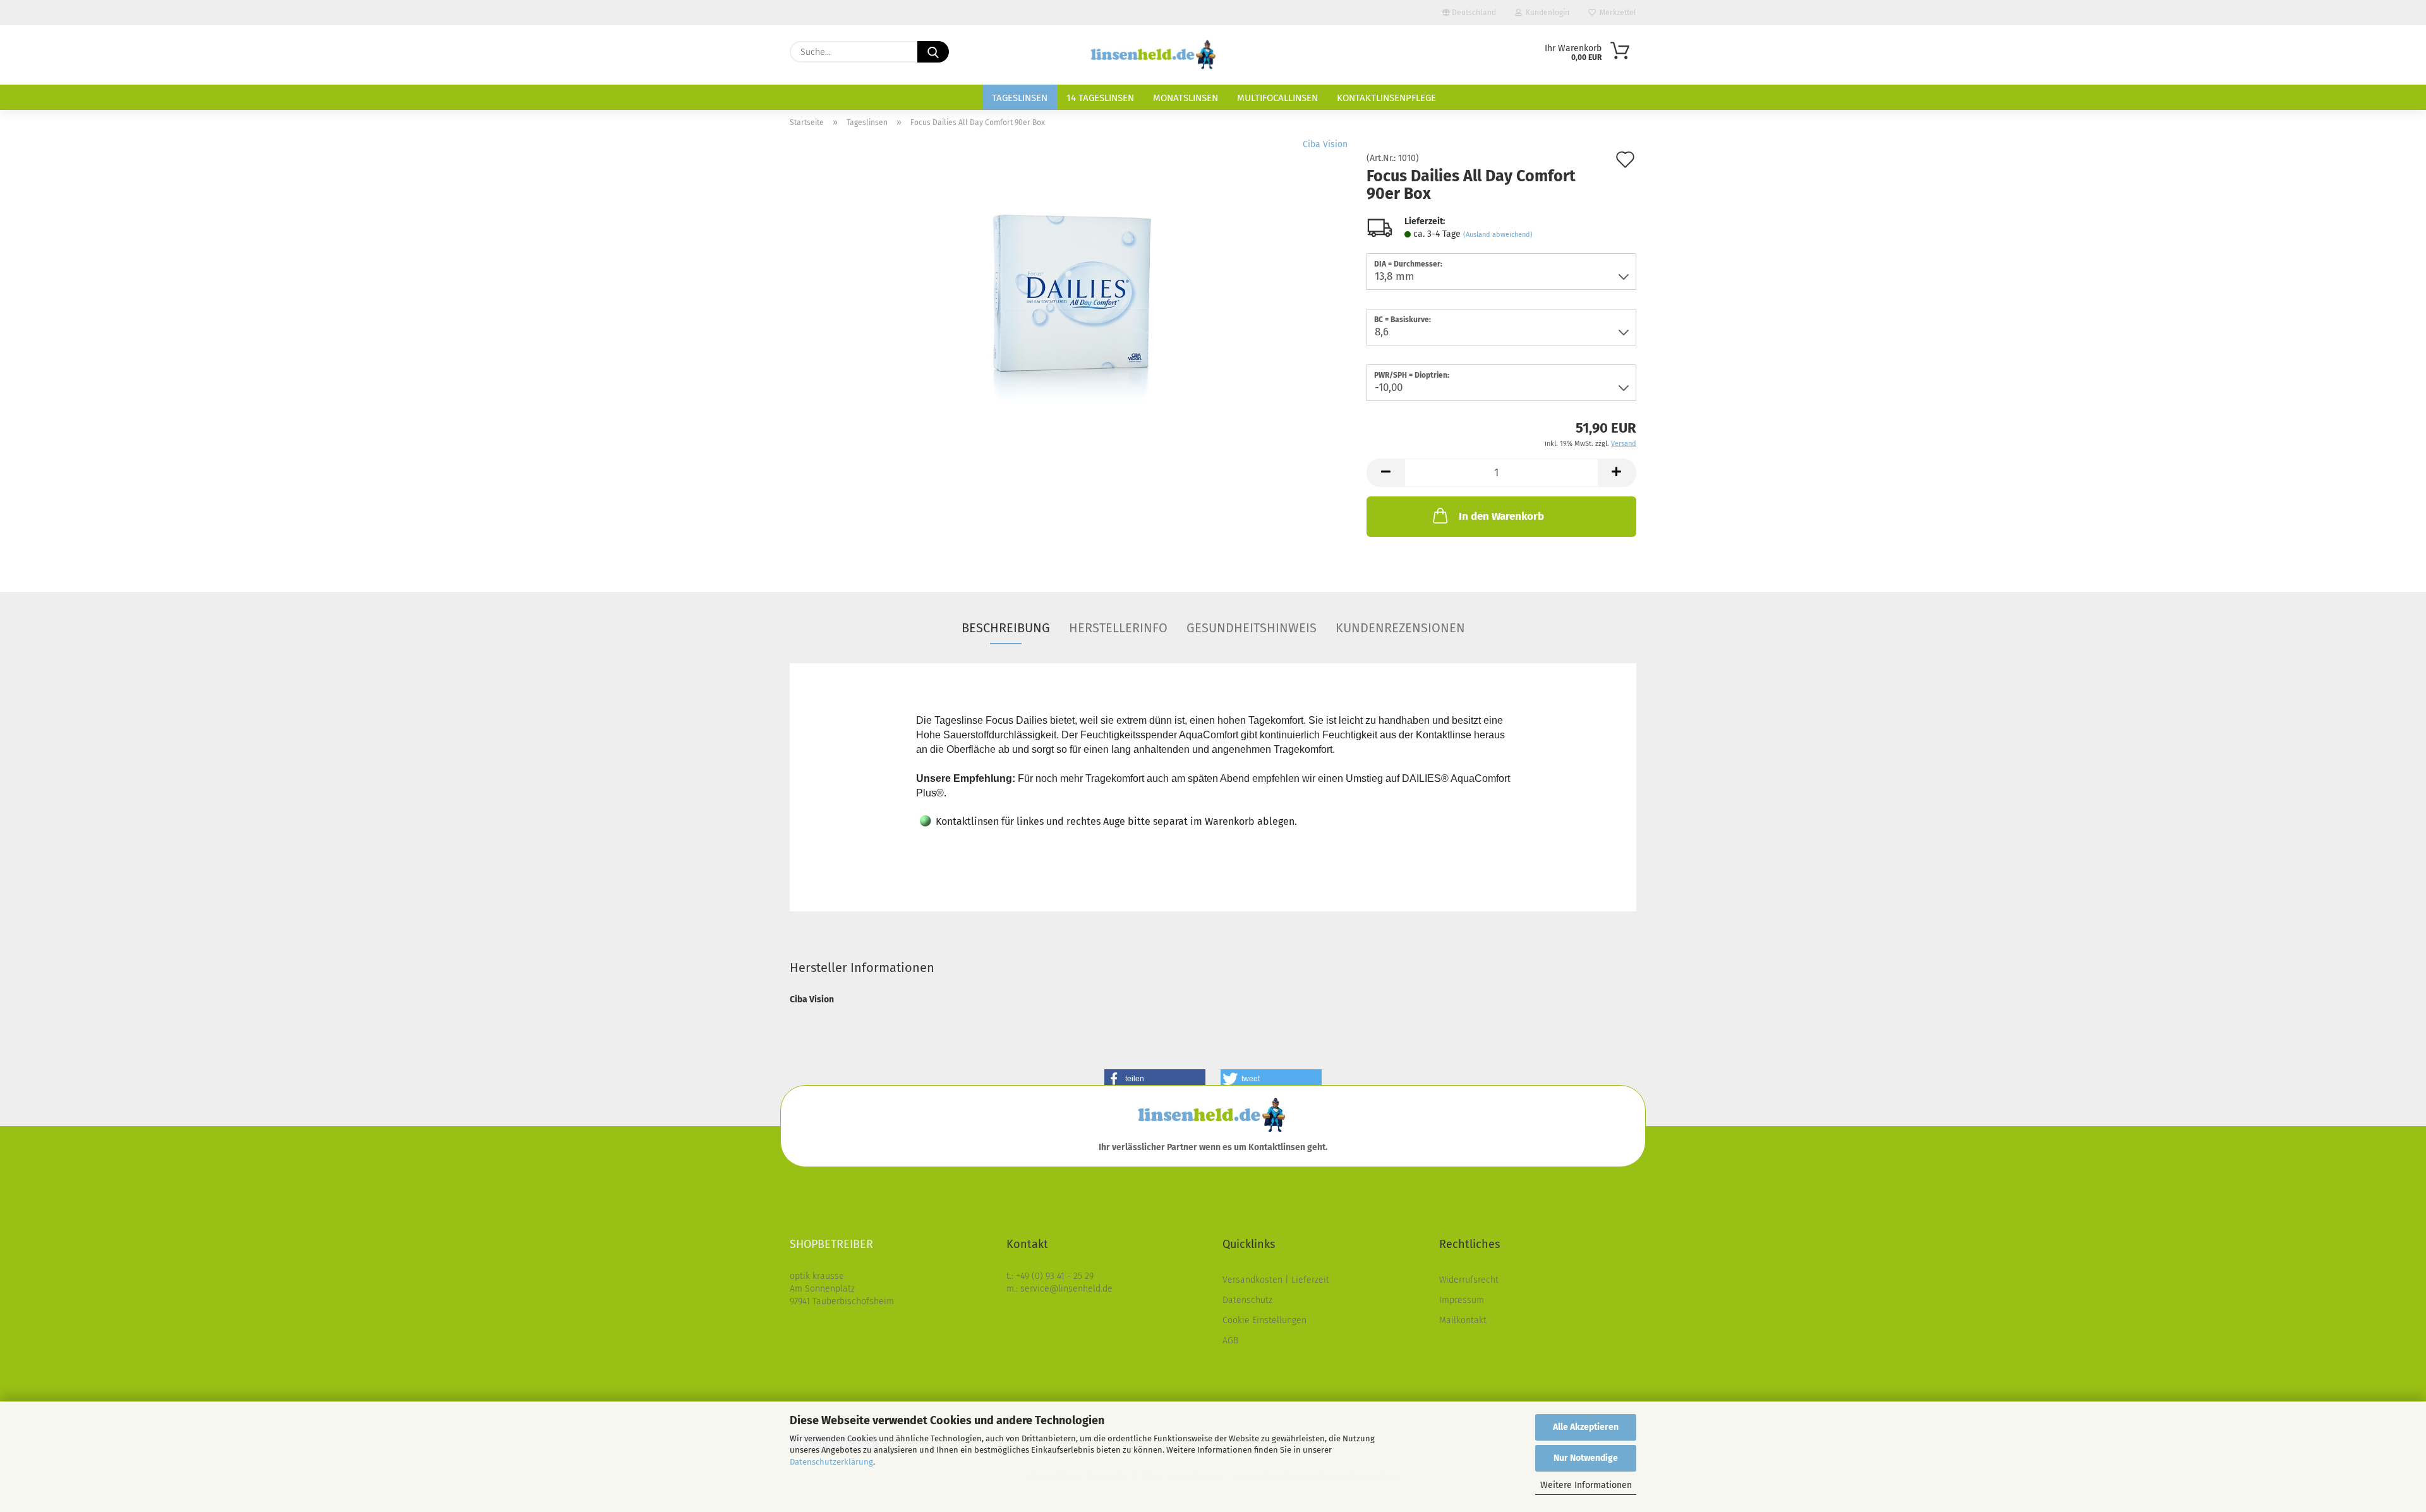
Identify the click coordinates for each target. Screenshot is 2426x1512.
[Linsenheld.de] (1155, 55)
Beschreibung (1006, 628)
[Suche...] (933, 52)
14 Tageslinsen (1100, 98)
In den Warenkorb (1501, 516)
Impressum (1462, 1300)
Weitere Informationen (1586, 1485)
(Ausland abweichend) (1498, 235)
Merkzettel (1616, 13)
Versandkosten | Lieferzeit (1276, 1280)
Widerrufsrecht (1469, 1280)
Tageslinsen (1020, 98)
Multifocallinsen (1277, 98)
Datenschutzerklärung (831, 1462)
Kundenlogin (1546, 13)
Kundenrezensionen (1400, 628)
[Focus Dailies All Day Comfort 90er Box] (1069, 296)
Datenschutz (1247, 1300)
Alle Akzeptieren (1586, 1427)
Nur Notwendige (1586, 1458)
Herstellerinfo (1118, 628)
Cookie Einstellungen (1264, 1320)
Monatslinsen (1186, 98)
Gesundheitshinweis (1252, 628)
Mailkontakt (1463, 1320)
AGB (1230, 1341)
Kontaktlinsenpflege (1386, 98)
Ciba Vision (1325, 144)
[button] (1385, 473)
